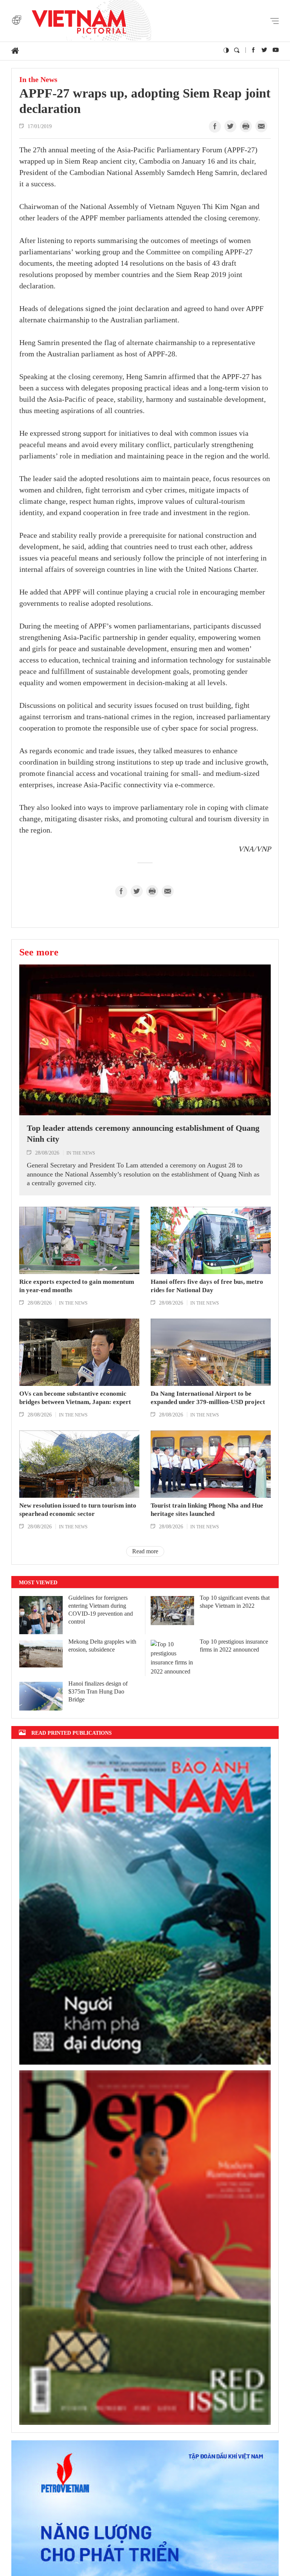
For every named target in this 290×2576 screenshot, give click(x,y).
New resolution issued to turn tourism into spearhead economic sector (78, 1510)
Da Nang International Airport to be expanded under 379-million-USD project (208, 1398)
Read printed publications (72, 1733)
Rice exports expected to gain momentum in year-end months (77, 1286)
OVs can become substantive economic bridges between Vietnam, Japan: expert (75, 1398)
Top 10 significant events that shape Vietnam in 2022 (235, 1602)
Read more (145, 1551)
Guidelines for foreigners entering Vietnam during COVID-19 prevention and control (101, 1609)
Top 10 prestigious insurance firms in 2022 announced (234, 1646)
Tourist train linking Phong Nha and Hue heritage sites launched (207, 1510)
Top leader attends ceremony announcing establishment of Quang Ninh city (143, 1133)
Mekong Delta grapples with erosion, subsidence (102, 1646)
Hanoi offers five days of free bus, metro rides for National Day (207, 1286)
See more (39, 952)
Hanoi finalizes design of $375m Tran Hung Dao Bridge (98, 1691)
